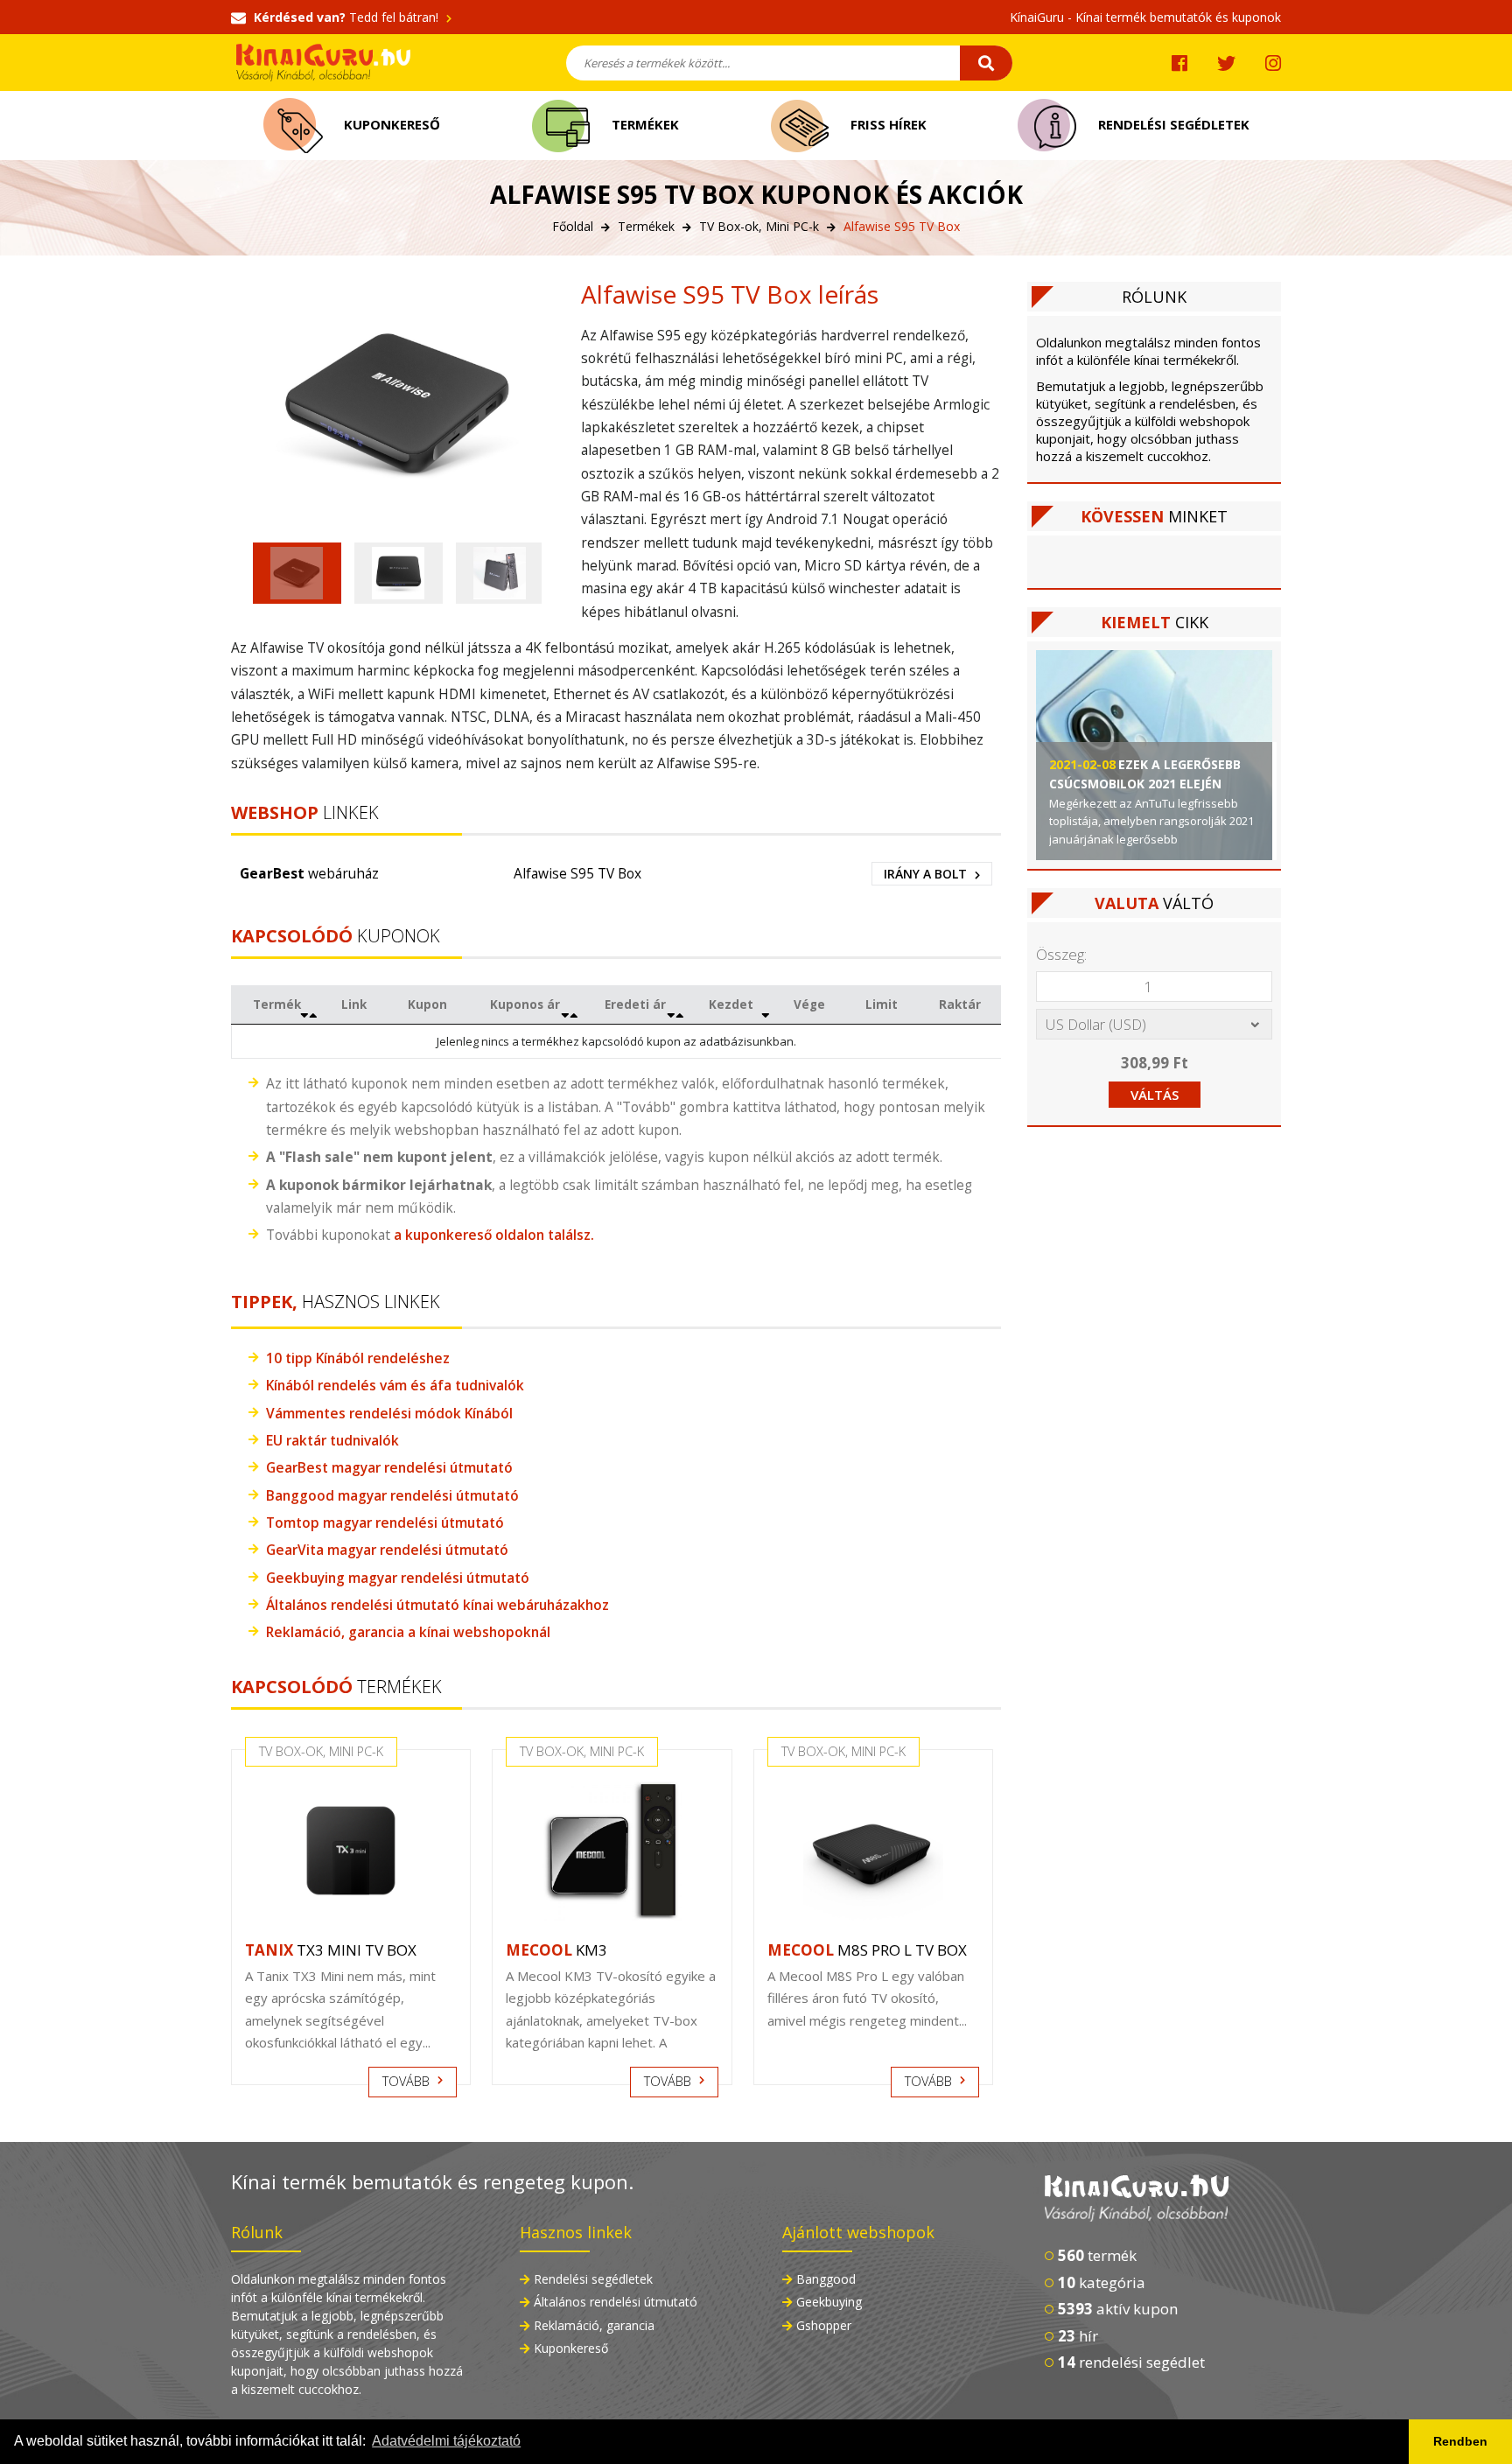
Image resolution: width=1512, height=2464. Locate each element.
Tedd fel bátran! (348, 17)
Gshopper (824, 2325)
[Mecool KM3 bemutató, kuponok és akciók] (612, 1851)
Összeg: (1061, 954)
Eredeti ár (635, 1004)
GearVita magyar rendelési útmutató (387, 1550)
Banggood (826, 2279)
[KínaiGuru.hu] (1163, 2199)
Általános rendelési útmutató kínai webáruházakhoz (437, 1605)
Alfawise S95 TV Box (577, 873)
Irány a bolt (927, 874)
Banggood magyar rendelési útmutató (392, 1495)
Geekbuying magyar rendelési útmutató (398, 1578)
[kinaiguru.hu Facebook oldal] (1179, 63)
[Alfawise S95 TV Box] (397, 403)
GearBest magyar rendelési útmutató (389, 1467)
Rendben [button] (1460, 2441)
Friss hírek (887, 124)
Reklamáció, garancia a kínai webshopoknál (408, 1632)
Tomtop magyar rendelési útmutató (385, 1522)
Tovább (408, 2081)
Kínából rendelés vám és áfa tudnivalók (397, 1385)
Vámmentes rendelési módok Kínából (389, 1413)
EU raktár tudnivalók (332, 1440)
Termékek (644, 124)
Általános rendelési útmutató (616, 2302)
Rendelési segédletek (1172, 124)
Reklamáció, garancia (594, 2325)
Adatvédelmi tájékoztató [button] (446, 2441)
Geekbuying (829, 2302)
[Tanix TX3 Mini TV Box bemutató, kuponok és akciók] (351, 1851)
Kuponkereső (390, 124)
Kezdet (731, 1004)
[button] (297, 573)
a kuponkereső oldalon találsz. (494, 1235)
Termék (277, 1004)
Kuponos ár (525, 1004)
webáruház (309, 873)
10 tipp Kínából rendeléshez (358, 1358)
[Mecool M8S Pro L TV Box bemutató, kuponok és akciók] (873, 1851)
